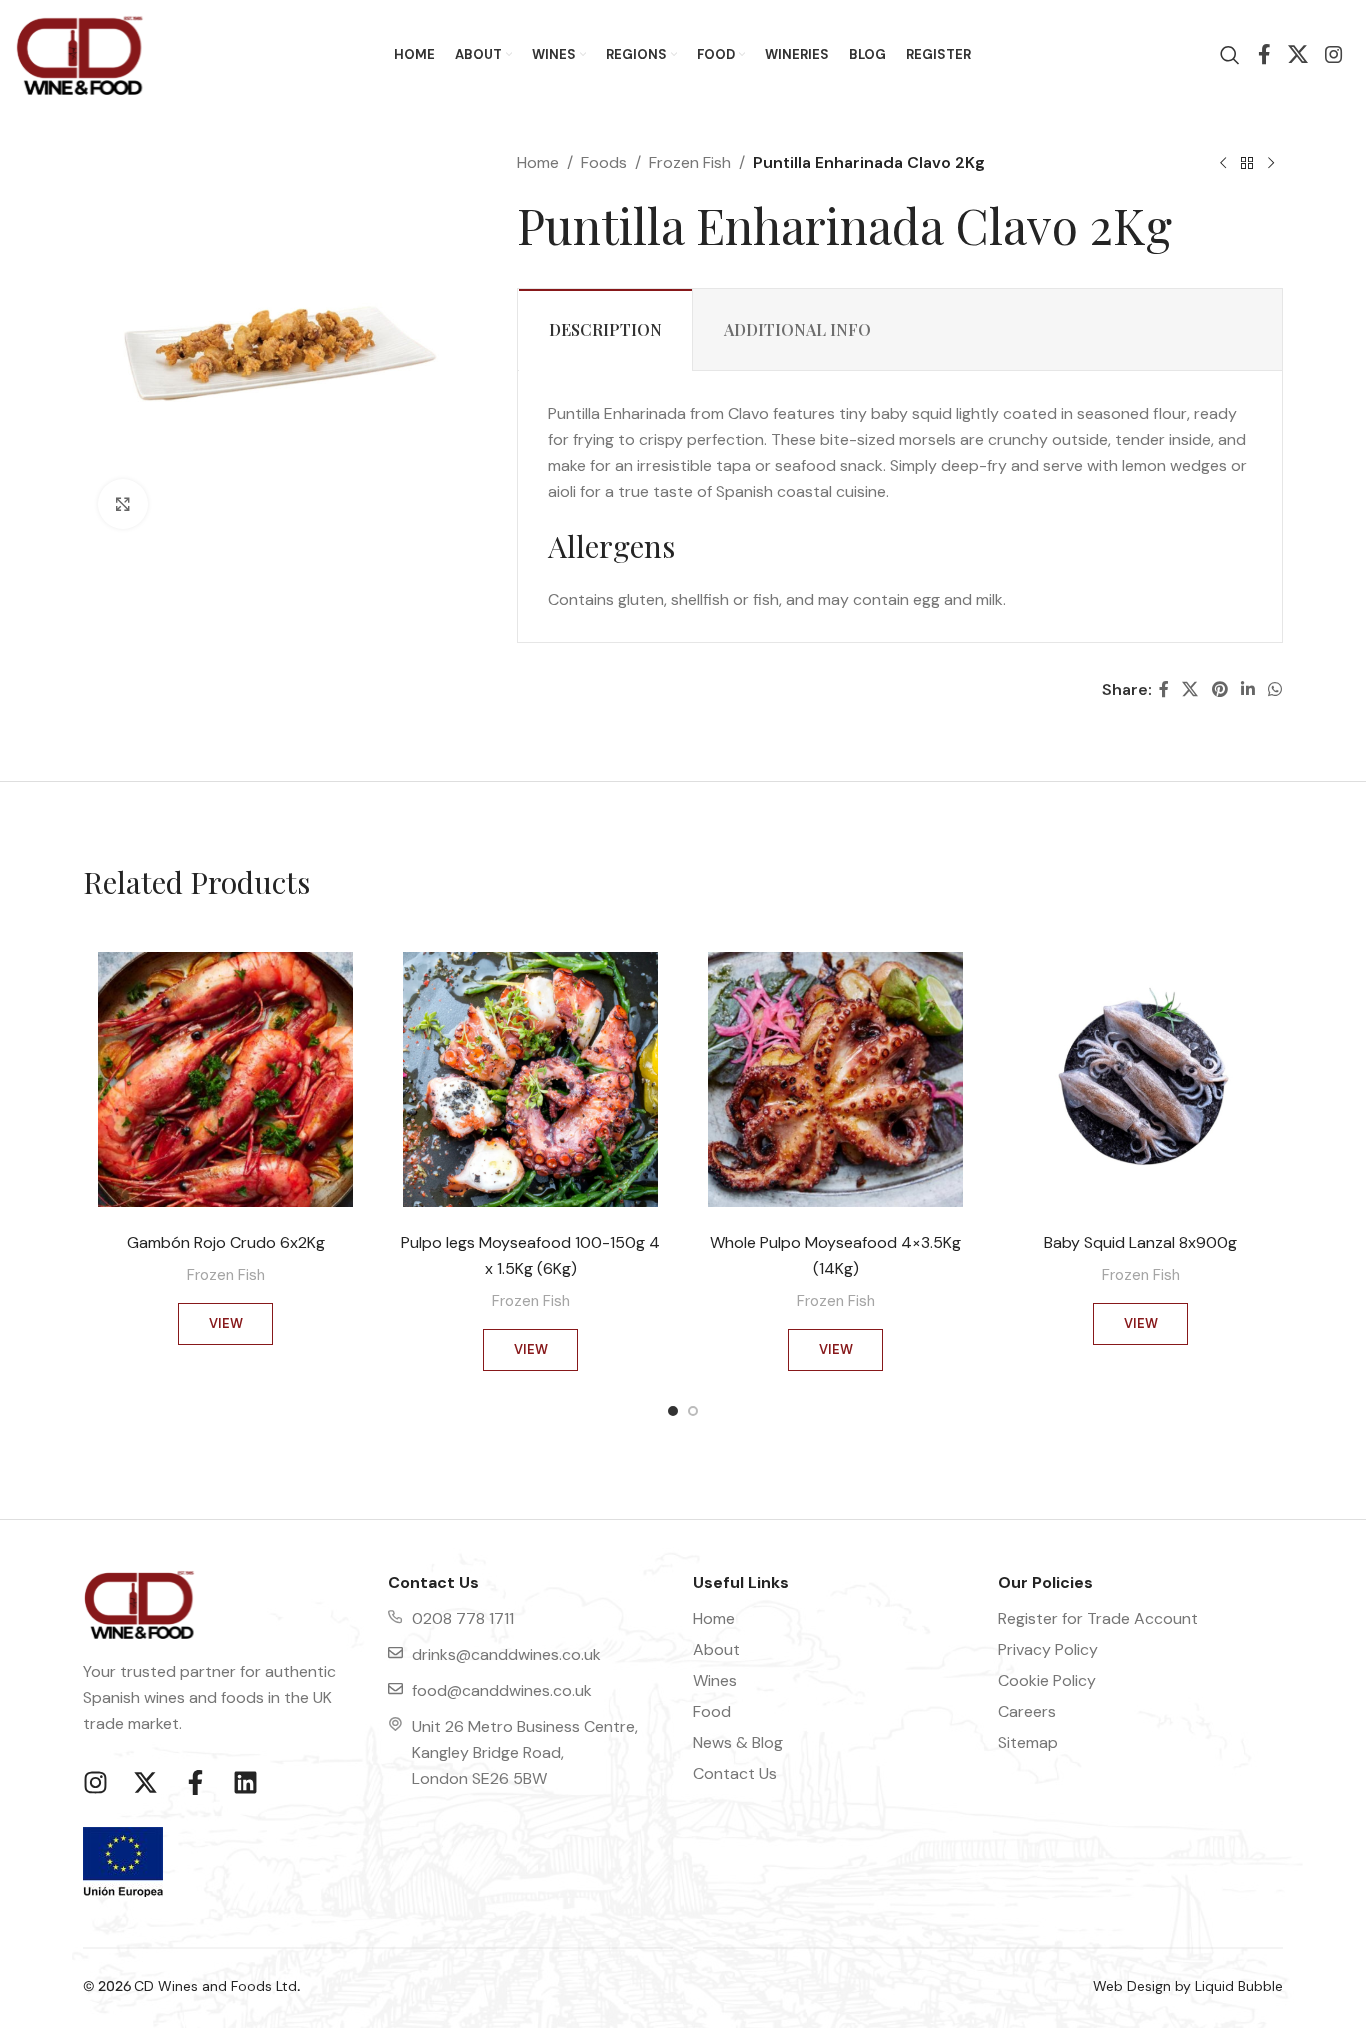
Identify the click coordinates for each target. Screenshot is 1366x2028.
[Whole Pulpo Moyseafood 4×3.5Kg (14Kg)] (835, 1079)
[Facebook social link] (1265, 55)
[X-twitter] (145, 1782)
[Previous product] (1223, 163)
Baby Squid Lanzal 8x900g (1140, 1242)
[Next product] (1271, 163)
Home (538, 162)
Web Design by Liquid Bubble (1188, 1986)
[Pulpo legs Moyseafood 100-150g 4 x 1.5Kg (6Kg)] (530, 1079)
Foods (604, 162)
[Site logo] (80, 53)
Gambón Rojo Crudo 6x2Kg (226, 1242)
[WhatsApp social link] (1275, 689)
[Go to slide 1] (673, 1416)
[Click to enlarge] (123, 504)
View (226, 1323)
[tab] (605, 329)
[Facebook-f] (195, 1782)
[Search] (1225, 55)
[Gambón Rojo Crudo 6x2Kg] (225, 1079)
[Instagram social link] (1333, 55)
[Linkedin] (245, 1782)
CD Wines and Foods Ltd (215, 1986)
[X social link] (1298, 55)
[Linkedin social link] (1247, 689)
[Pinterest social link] (1219, 689)
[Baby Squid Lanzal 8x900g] (1140, 1079)
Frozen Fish (690, 162)
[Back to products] (1247, 163)
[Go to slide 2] (693, 1416)
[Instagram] (95, 1782)
